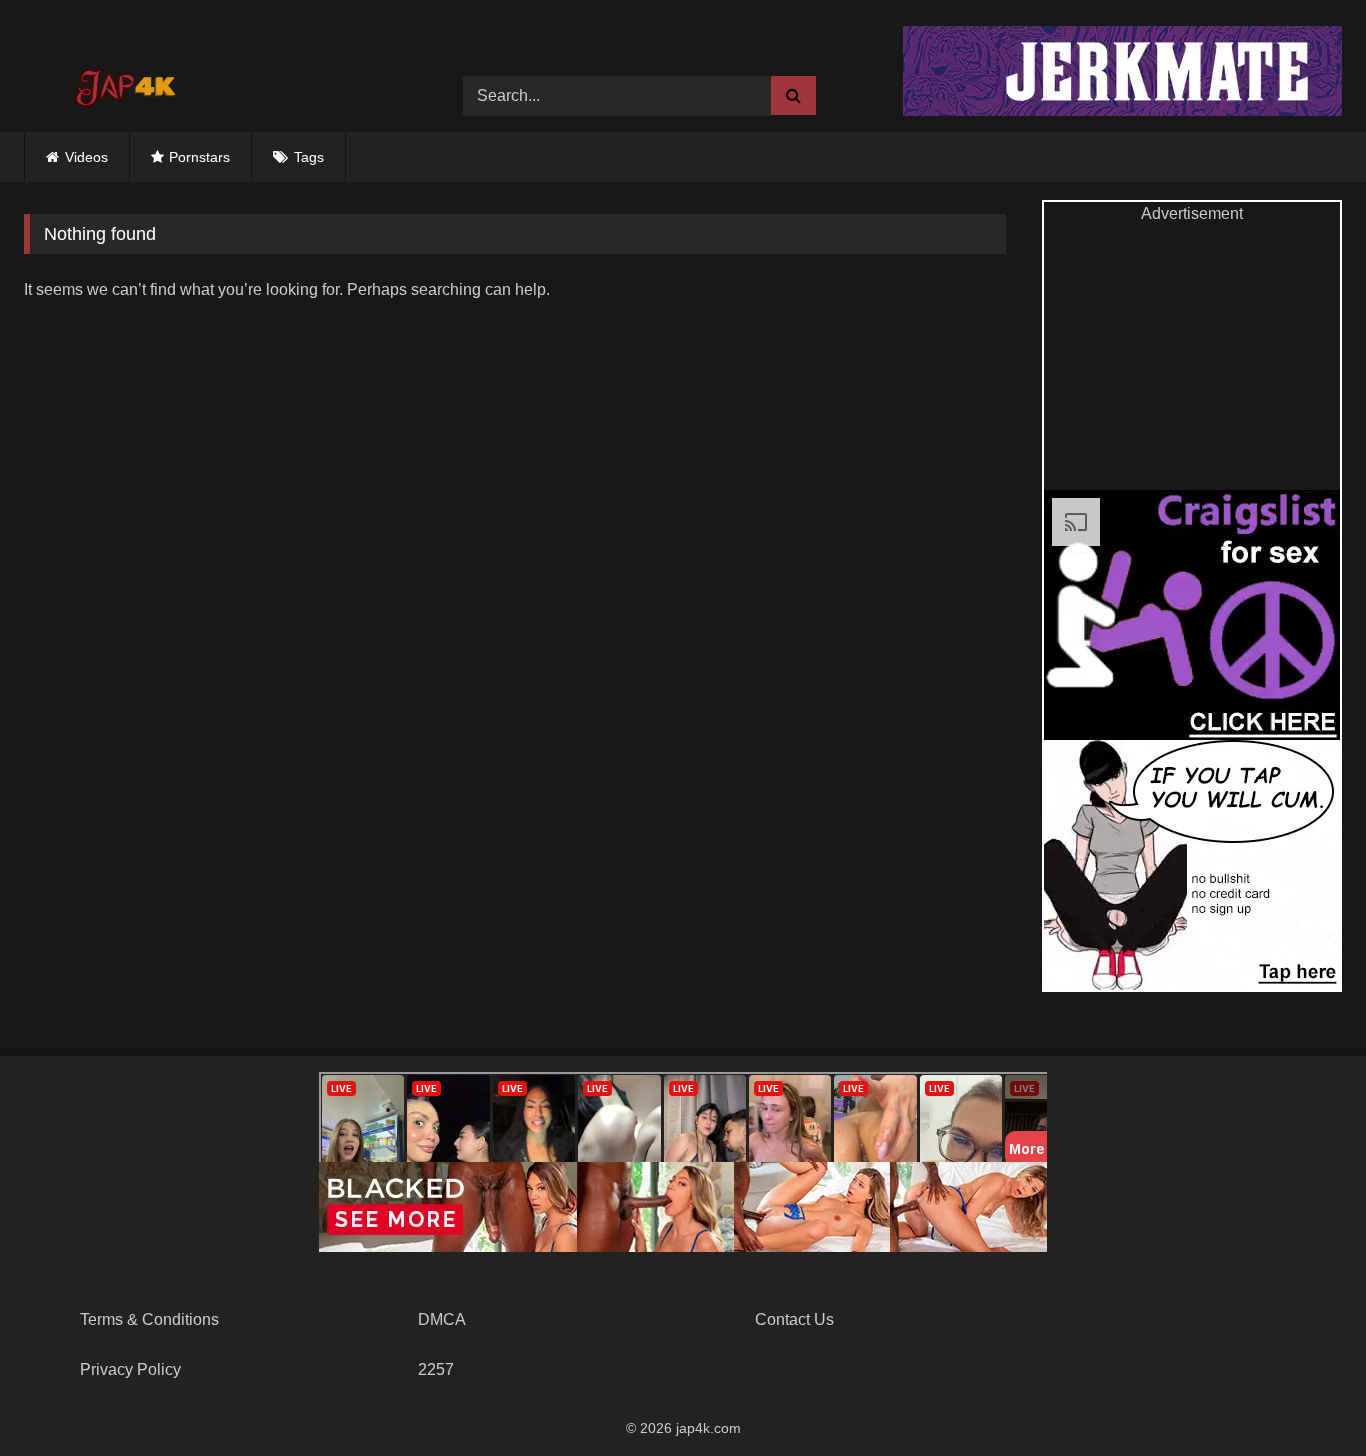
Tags (309, 157)
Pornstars (199, 157)
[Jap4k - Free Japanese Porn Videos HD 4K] (124, 81)
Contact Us (794, 1319)
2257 (436, 1369)
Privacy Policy (130, 1369)
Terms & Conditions (149, 1319)
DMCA (442, 1319)
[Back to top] (1304, 1396)
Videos (86, 157)
